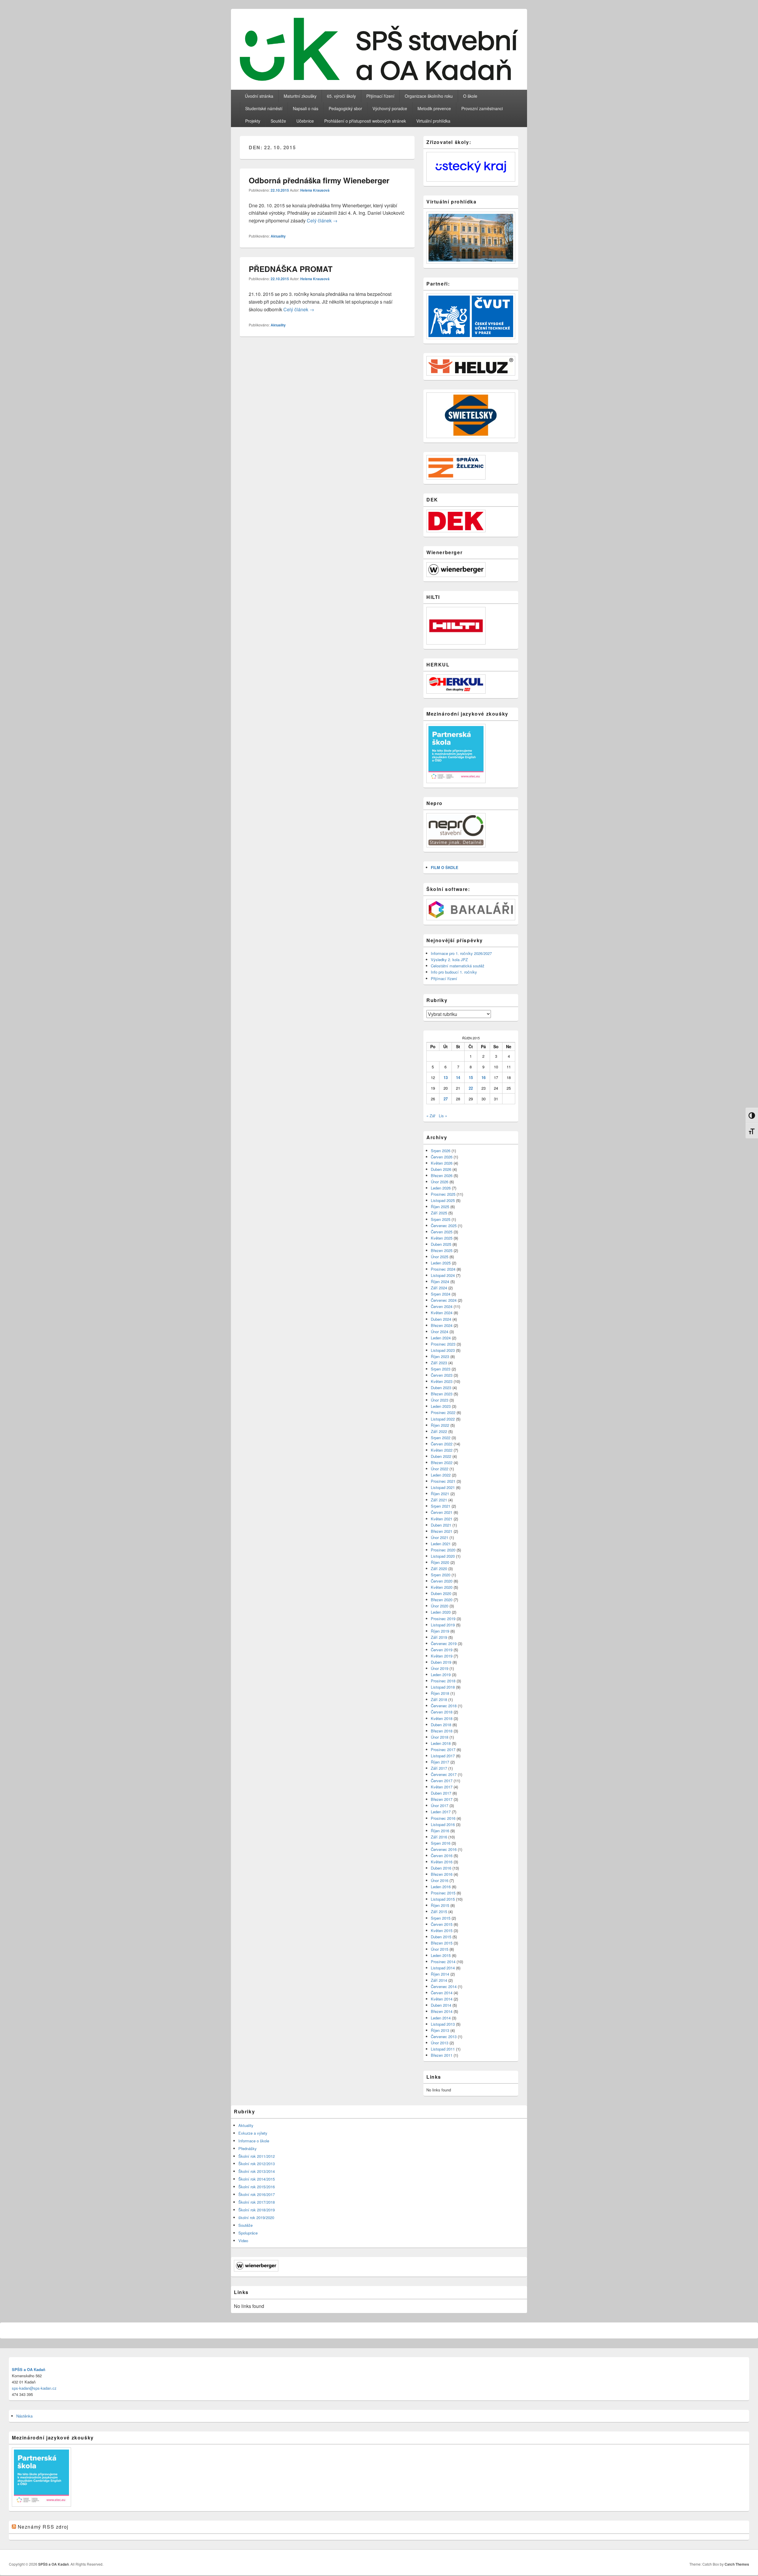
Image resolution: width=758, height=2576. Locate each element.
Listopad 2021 (443, 1487)
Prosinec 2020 (443, 1550)
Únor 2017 (440, 1805)
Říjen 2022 (440, 1425)
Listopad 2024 (443, 1275)
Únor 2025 (440, 1257)
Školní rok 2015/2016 (257, 2187)
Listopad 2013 (443, 2024)
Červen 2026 (442, 1157)
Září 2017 (439, 1768)
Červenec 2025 (444, 1226)
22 (471, 1088)
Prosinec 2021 (443, 1481)
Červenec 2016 (444, 1849)
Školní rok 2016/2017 (257, 2194)
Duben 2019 (441, 1662)
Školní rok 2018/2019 (257, 2210)
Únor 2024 (440, 1332)
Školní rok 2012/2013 (257, 2164)
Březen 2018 (442, 1731)
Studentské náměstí (264, 108)
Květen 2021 (442, 1519)
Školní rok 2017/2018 (257, 2202)
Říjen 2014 (440, 1974)
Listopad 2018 (443, 1687)
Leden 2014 (441, 2018)
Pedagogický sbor (345, 108)
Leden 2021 (441, 1544)
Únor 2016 (440, 1880)
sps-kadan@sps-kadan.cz (34, 2388)
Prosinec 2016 (443, 1818)
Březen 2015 (442, 1943)
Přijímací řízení (380, 96)
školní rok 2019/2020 (256, 2217)
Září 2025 (439, 1213)
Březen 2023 (442, 1394)
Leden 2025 (441, 1263)
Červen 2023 (442, 1375)
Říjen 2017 (440, 1762)
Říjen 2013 (440, 2030)
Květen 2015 (442, 1930)
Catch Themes (737, 2564)
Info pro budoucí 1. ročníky (454, 972)
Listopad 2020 (443, 1556)
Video (243, 2241)
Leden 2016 (441, 1887)
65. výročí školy (341, 96)
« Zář (431, 1116)
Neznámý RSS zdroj (43, 2527)
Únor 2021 (440, 1537)
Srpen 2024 (441, 1294)
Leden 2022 (441, 1475)
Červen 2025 (442, 1232)
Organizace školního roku (429, 96)
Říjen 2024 (440, 1281)
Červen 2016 (442, 1856)
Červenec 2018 (444, 1706)
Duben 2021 (441, 1525)
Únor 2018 (440, 1737)
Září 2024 (439, 1288)
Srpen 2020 (441, 1575)
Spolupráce (248, 2233)
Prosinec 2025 (443, 1194)
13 (446, 1077)
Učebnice (305, 121)
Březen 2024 (442, 1325)
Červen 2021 (442, 1512)
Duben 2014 (441, 2005)
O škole (470, 96)
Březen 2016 (442, 1874)
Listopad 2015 (443, 1899)
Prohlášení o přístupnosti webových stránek (365, 121)
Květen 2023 (442, 1381)
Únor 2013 (440, 2043)
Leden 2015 (441, 1955)
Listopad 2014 (443, 1968)
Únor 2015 (440, 1949)
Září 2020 (439, 1568)
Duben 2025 (441, 1244)
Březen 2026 (442, 1175)
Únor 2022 (440, 1469)
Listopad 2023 (443, 1350)
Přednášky (248, 2148)
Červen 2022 (442, 1444)
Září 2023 (439, 1363)
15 (471, 1077)
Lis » (443, 1116)
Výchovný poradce (390, 108)
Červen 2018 (442, 1712)
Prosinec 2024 (443, 1269)
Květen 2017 (442, 1787)
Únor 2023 (440, 1400)
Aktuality (278, 236)
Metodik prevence (434, 108)
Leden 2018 (441, 1743)
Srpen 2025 (441, 1219)
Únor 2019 (440, 1668)
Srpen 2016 (441, 1843)
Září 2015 (439, 1911)
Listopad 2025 (443, 1200)
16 (484, 1077)
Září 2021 (439, 1500)
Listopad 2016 (443, 1824)
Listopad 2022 (443, 1419)
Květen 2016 (442, 1862)
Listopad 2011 (443, 2049)
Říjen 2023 (440, 1356)
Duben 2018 (441, 1725)
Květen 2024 (442, 1313)
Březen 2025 (442, 1250)
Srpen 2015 (441, 1918)
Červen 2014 (442, 1993)
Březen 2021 (442, 1531)
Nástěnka (24, 2416)
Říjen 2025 (440, 1207)
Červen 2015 (442, 1924)
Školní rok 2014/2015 (257, 2179)
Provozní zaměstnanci (482, 108)
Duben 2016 (441, 1868)
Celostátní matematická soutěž (458, 966)
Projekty (253, 121)
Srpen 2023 (441, 1369)
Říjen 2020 (440, 1562)
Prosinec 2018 (443, 1681)
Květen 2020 (442, 1587)
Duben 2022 (441, 1456)
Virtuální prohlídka (433, 121)
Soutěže (278, 121)
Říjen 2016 (440, 1831)
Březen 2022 (442, 1462)
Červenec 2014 (444, 1986)
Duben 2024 (441, 1319)
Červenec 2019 (444, 1643)
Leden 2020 (441, 1612)
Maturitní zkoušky (300, 96)
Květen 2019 (442, 1656)
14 (458, 1077)
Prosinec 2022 (443, 1412)
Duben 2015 (441, 1937)
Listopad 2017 (443, 1756)
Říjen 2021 (440, 1494)
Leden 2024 (441, 1338)
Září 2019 (439, 1637)
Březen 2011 (442, 2055)
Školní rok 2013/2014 (257, 2171)
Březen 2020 (442, 1600)
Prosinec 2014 (443, 1962)
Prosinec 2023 (443, 1344)
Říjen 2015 (440, 1905)
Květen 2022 (442, 1450)
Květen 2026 (442, 1163)
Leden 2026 (441, 1188)
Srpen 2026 (441, 1151)
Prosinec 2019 (443, 1619)
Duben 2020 (441, 1593)
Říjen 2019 (440, 1631)
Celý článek (322, 221)
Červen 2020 (442, 1581)
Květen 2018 (442, 1718)
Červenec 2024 (444, 1300)
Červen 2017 (442, 1781)
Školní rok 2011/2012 (257, 2156)
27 (446, 1099)
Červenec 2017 (444, 1774)
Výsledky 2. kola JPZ (449, 960)
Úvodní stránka (259, 96)
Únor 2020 (440, 1606)
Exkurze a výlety (253, 2133)
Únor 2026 (440, 1182)
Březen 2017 (442, 1799)
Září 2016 (439, 1837)
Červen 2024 (442, 1306)
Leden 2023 (441, 1406)
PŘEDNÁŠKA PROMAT (291, 269)
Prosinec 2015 (443, 1893)
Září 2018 (439, 1699)
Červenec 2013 (444, 2036)
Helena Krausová (315, 190)
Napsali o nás (306, 108)
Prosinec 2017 (443, 1749)
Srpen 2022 (441, 1438)
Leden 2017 (441, 1812)
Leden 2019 (441, 1675)
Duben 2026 (441, 1169)
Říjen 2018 (440, 1693)
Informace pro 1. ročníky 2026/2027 (461, 953)
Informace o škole (254, 2141)
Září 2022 (439, 1431)
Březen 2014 (442, 2011)
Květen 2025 (442, 1238)
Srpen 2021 (441, 1506)
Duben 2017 (441, 1793)
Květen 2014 (442, 1999)
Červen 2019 (442, 1650)
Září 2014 (439, 1980)
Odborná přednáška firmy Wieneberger (319, 180)
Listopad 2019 (443, 1625)
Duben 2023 (441, 1388)
